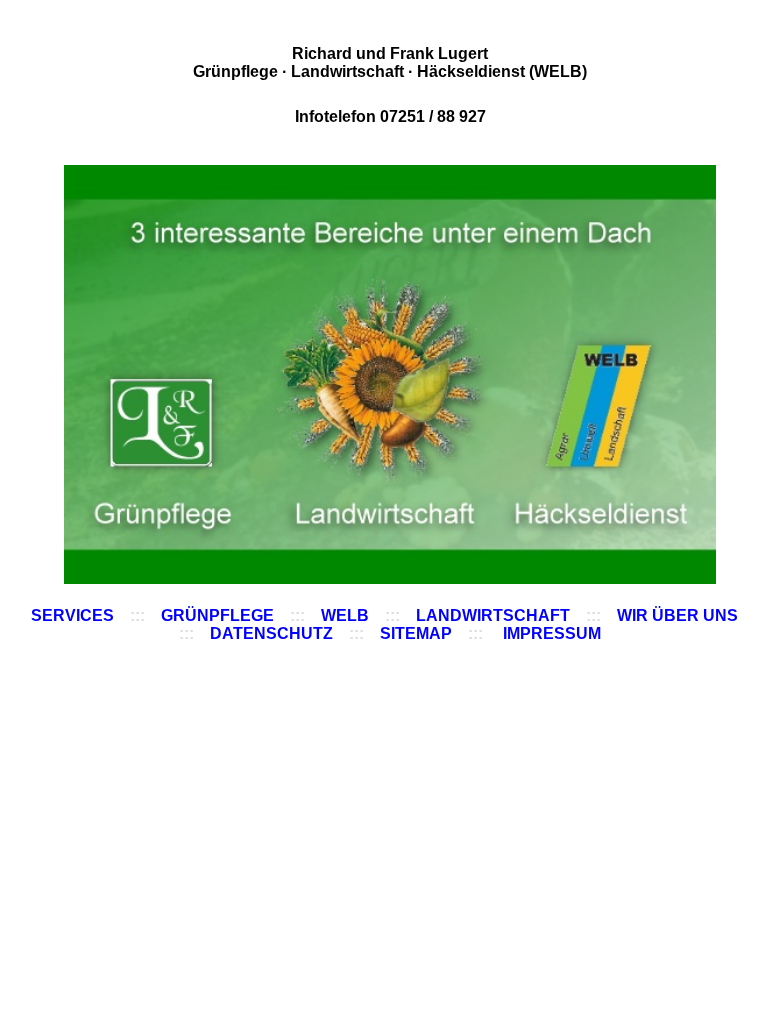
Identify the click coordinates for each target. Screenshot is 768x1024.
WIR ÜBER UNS (677, 615)
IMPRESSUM (552, 633)
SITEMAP (416, 633)
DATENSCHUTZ (271, 633)
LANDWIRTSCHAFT (493, 615)
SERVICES (72, 615)
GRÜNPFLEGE (217, 615)
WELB (345, 615)
